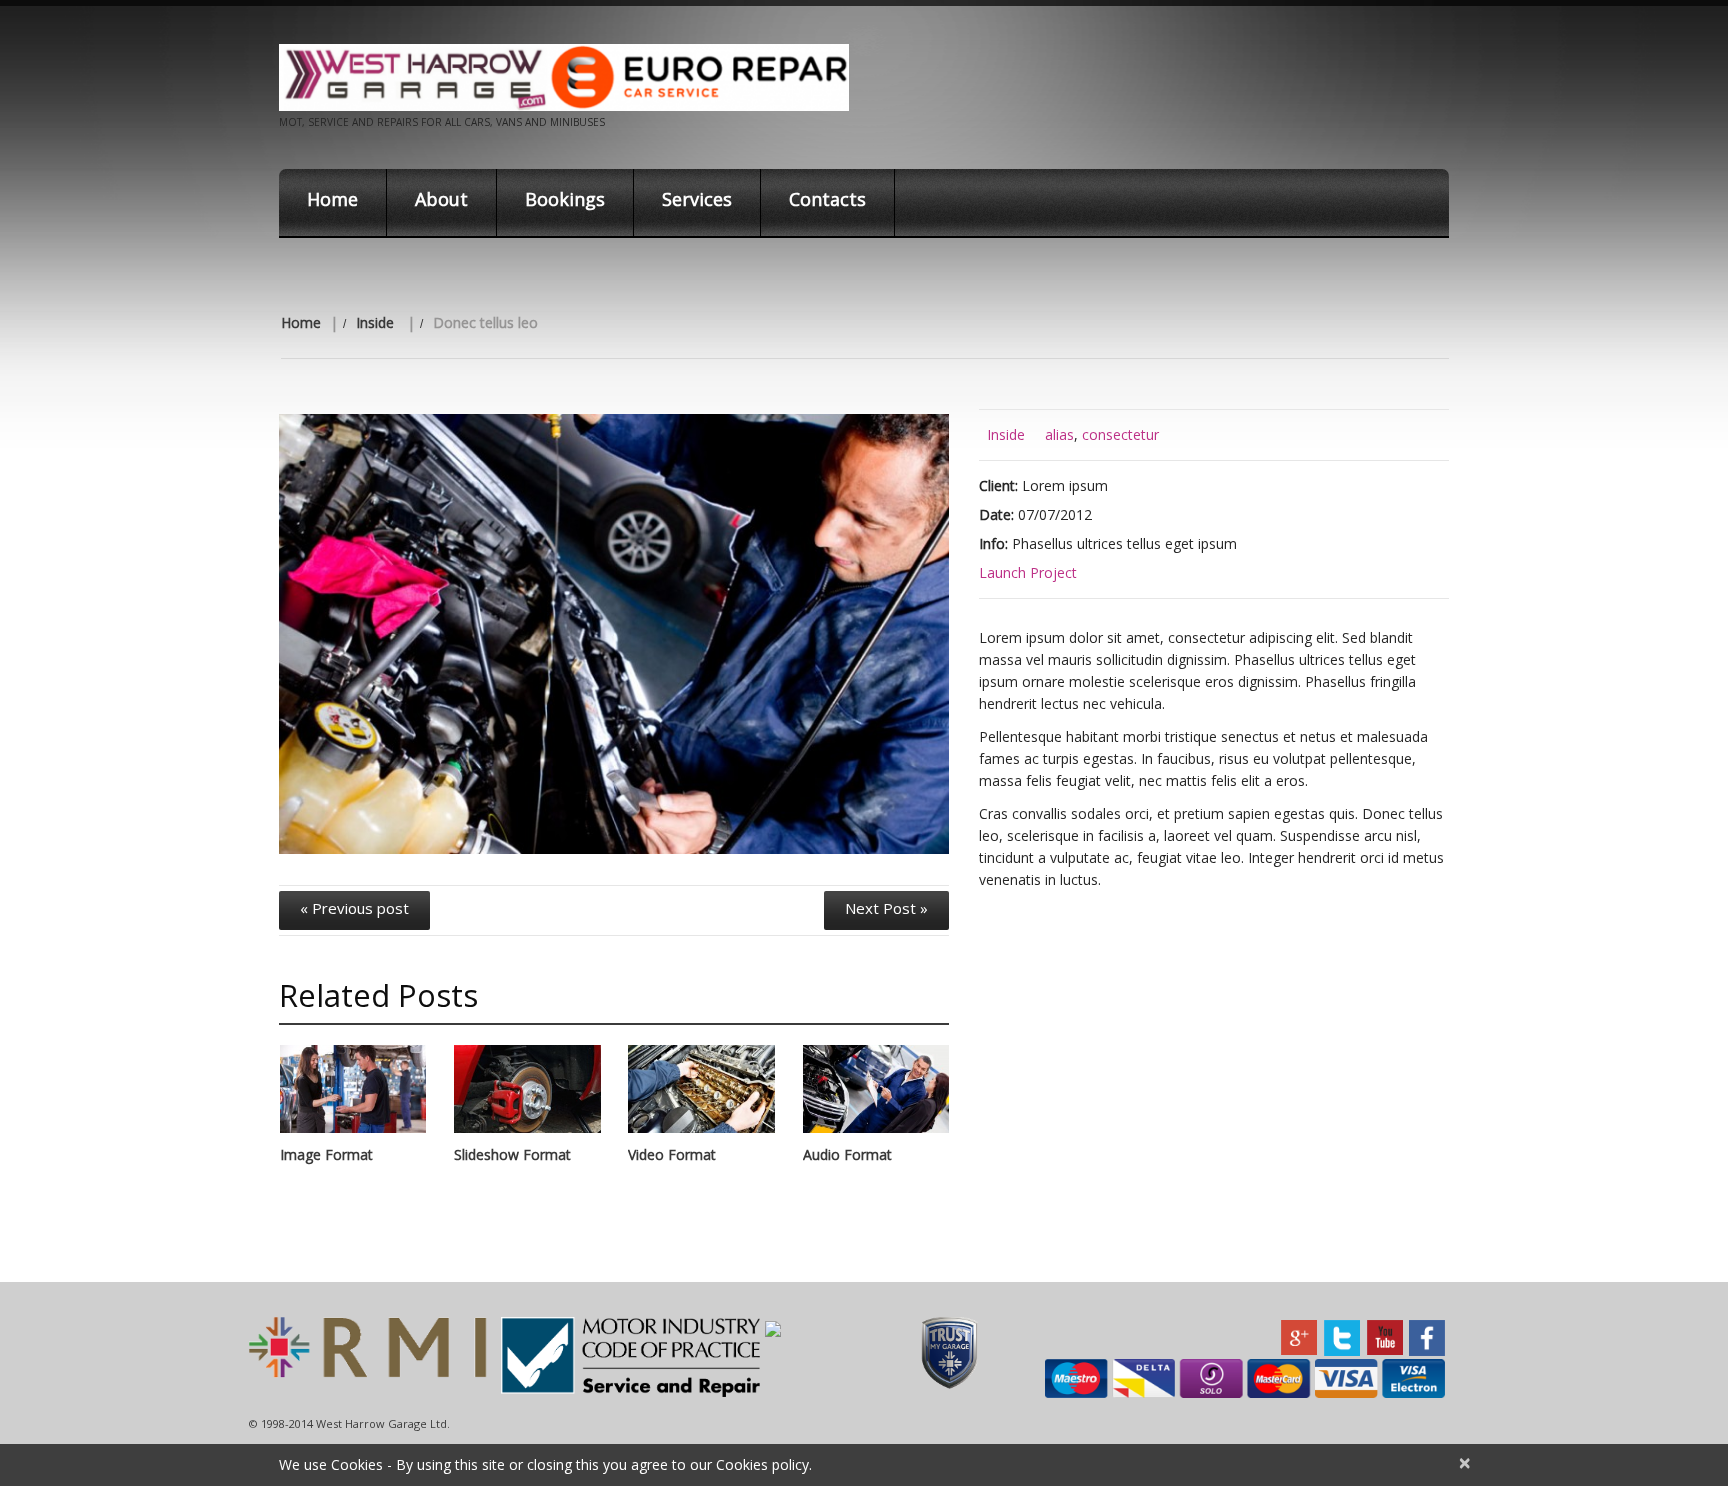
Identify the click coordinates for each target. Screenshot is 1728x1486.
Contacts (827, 199)
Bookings (565, 199)
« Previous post (354, 908)
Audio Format (847, 1154)
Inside (375, 322)
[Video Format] (701, 1089)
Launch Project (1028, 572)
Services (697, 199)
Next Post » (886, 908)
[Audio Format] (876, 1089)
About (441, 199)
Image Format (326, 1154)
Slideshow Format (512, 1154)
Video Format (672, 1154)
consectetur (1120, 434)
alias (1059, 434)
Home (332, 199)
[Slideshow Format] (527, 1089)
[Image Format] (353, 1089)
